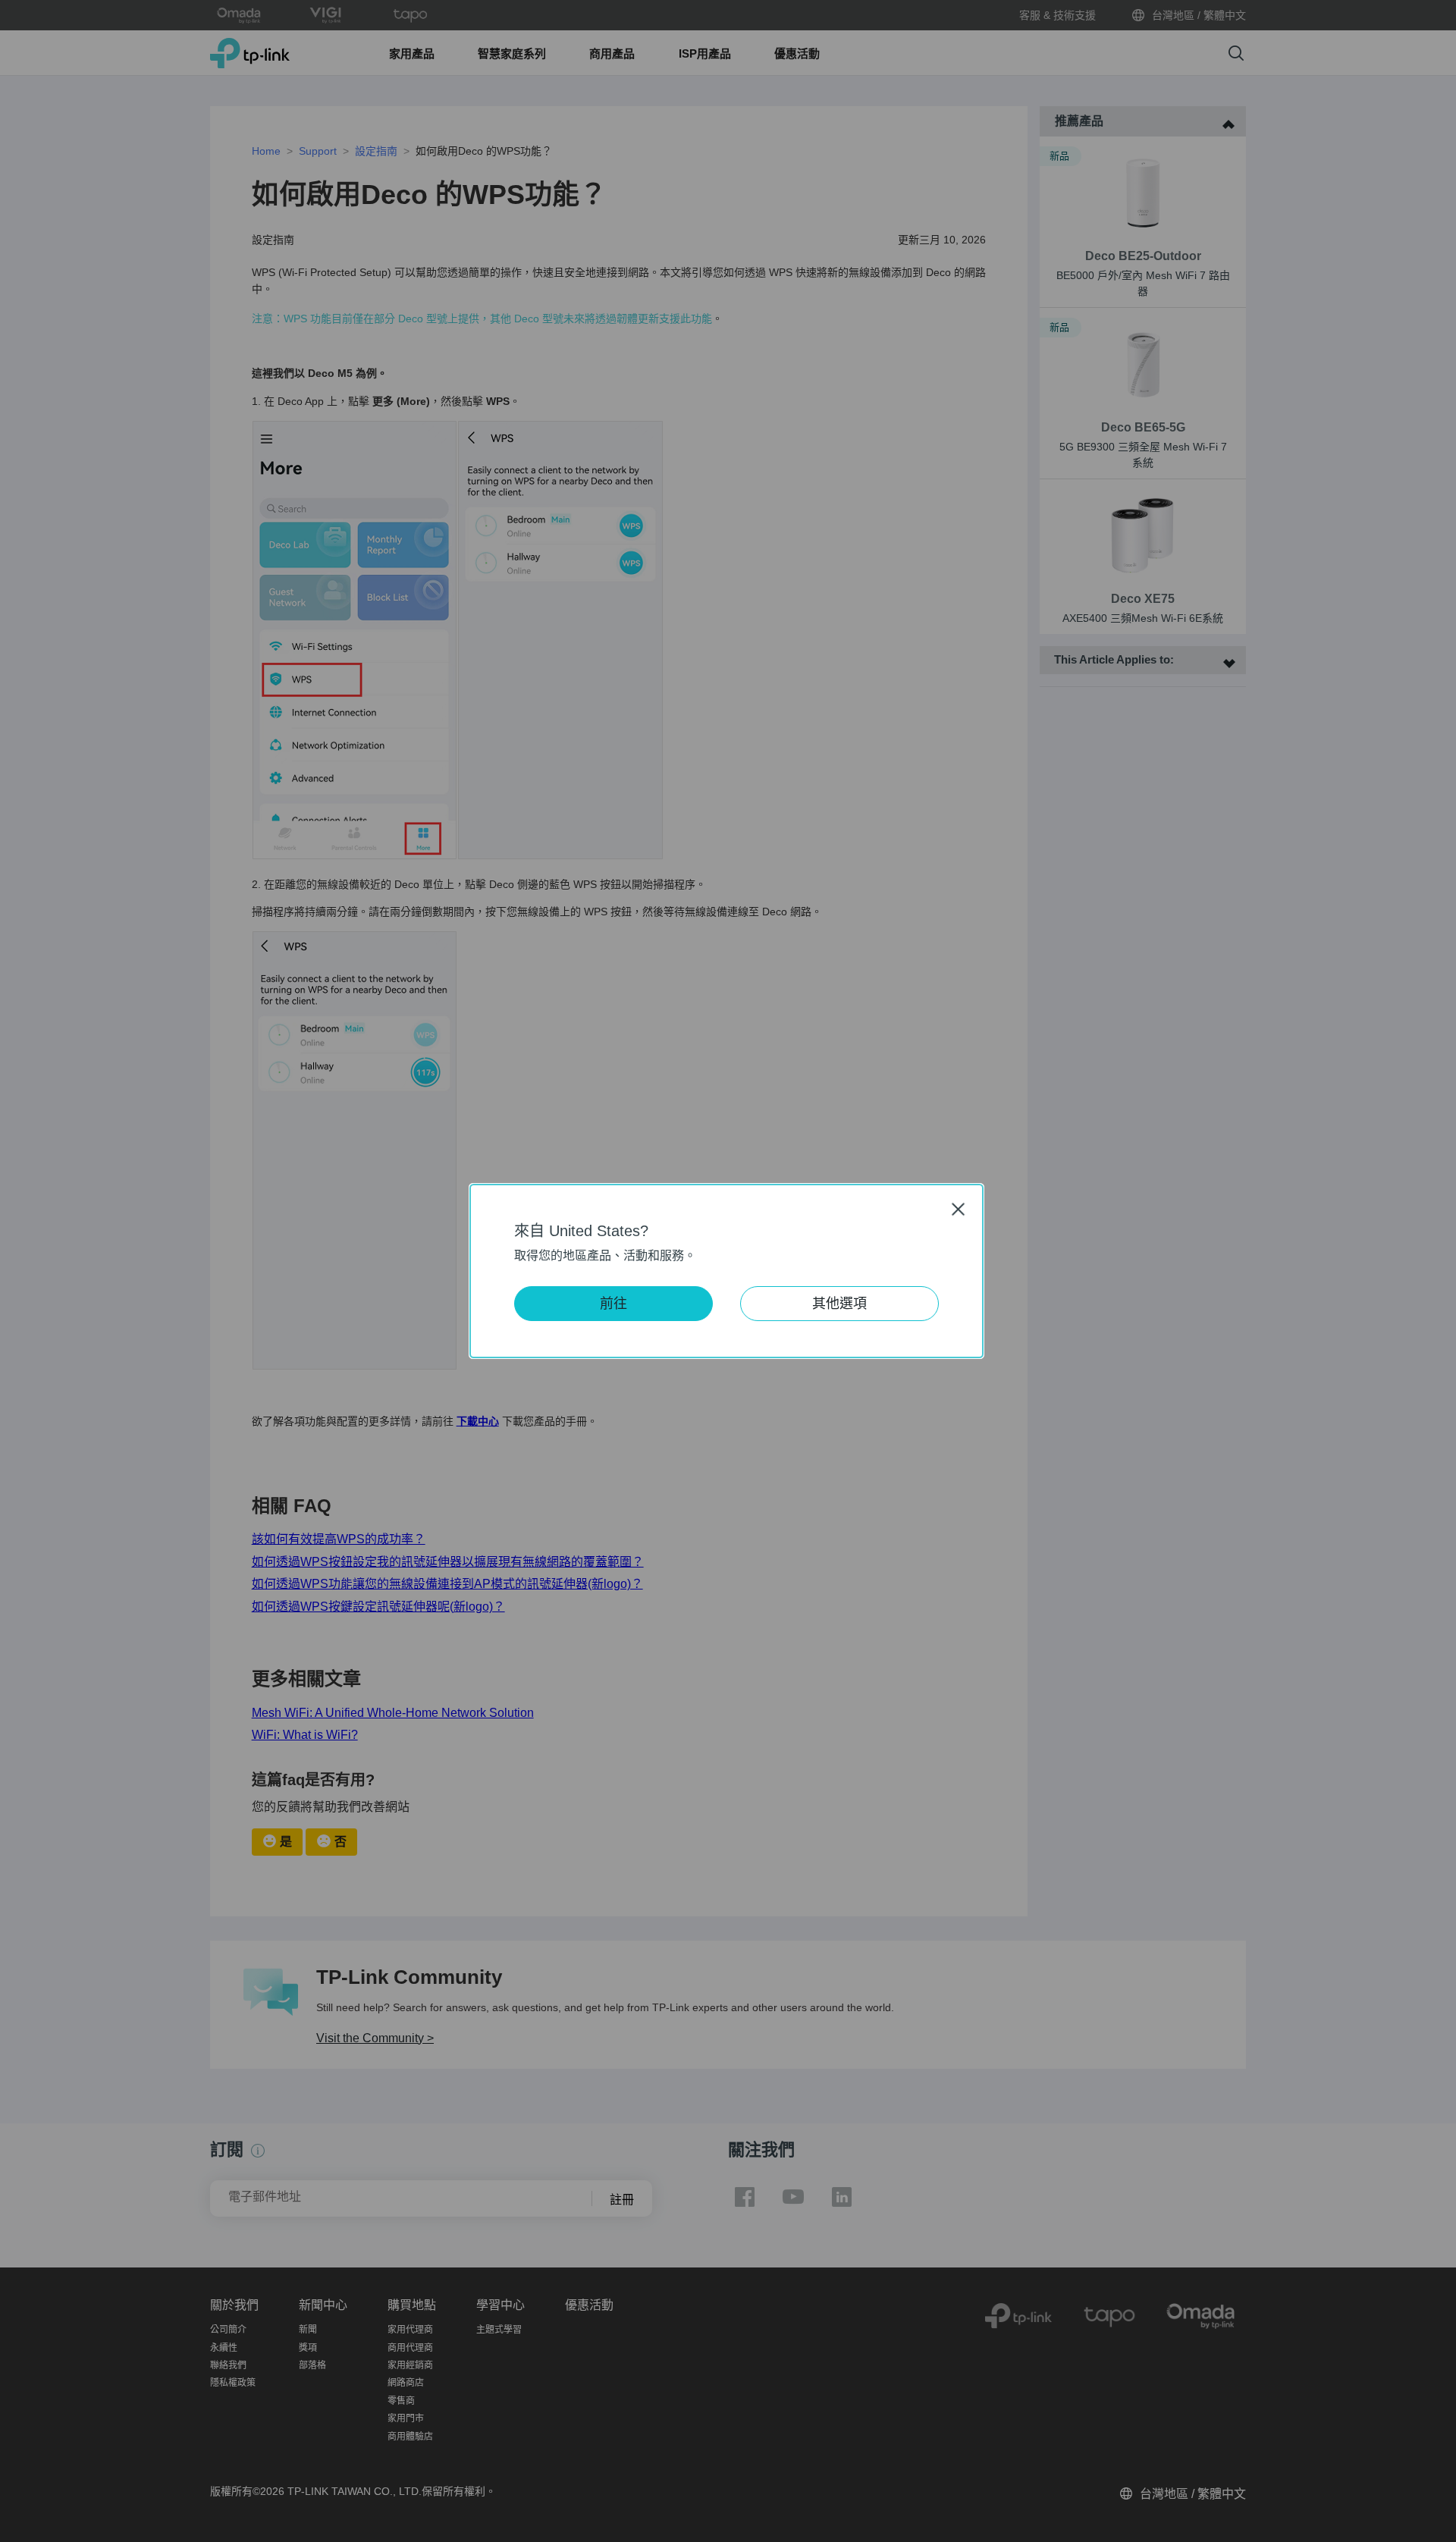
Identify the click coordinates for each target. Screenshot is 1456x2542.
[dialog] (728, 1271)
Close (959, 1209)
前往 (613, 1304)
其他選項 (839, 1304)
